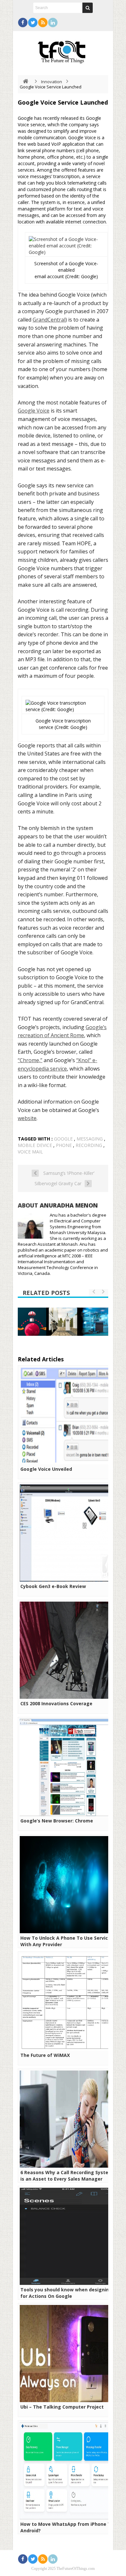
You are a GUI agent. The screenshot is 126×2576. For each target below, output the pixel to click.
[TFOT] (63, 50)
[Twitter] (33, 23)
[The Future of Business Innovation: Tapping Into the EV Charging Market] (63, 1322)
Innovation (52, 82)
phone (64, 1145)
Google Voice (34, 411)
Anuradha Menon (69, 1205)
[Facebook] (23, 23)
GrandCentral (49, 320)
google (63, 1139)
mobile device (35, 1145)
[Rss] (43, 23)
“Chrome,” (30, 1060)
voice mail (30, 1152)
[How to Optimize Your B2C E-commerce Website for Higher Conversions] (32, 1322)
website (27, 1118)
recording (89, 1145)
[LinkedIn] (53, 23)
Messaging (90, 1139)
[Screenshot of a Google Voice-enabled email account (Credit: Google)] (66, 252)
